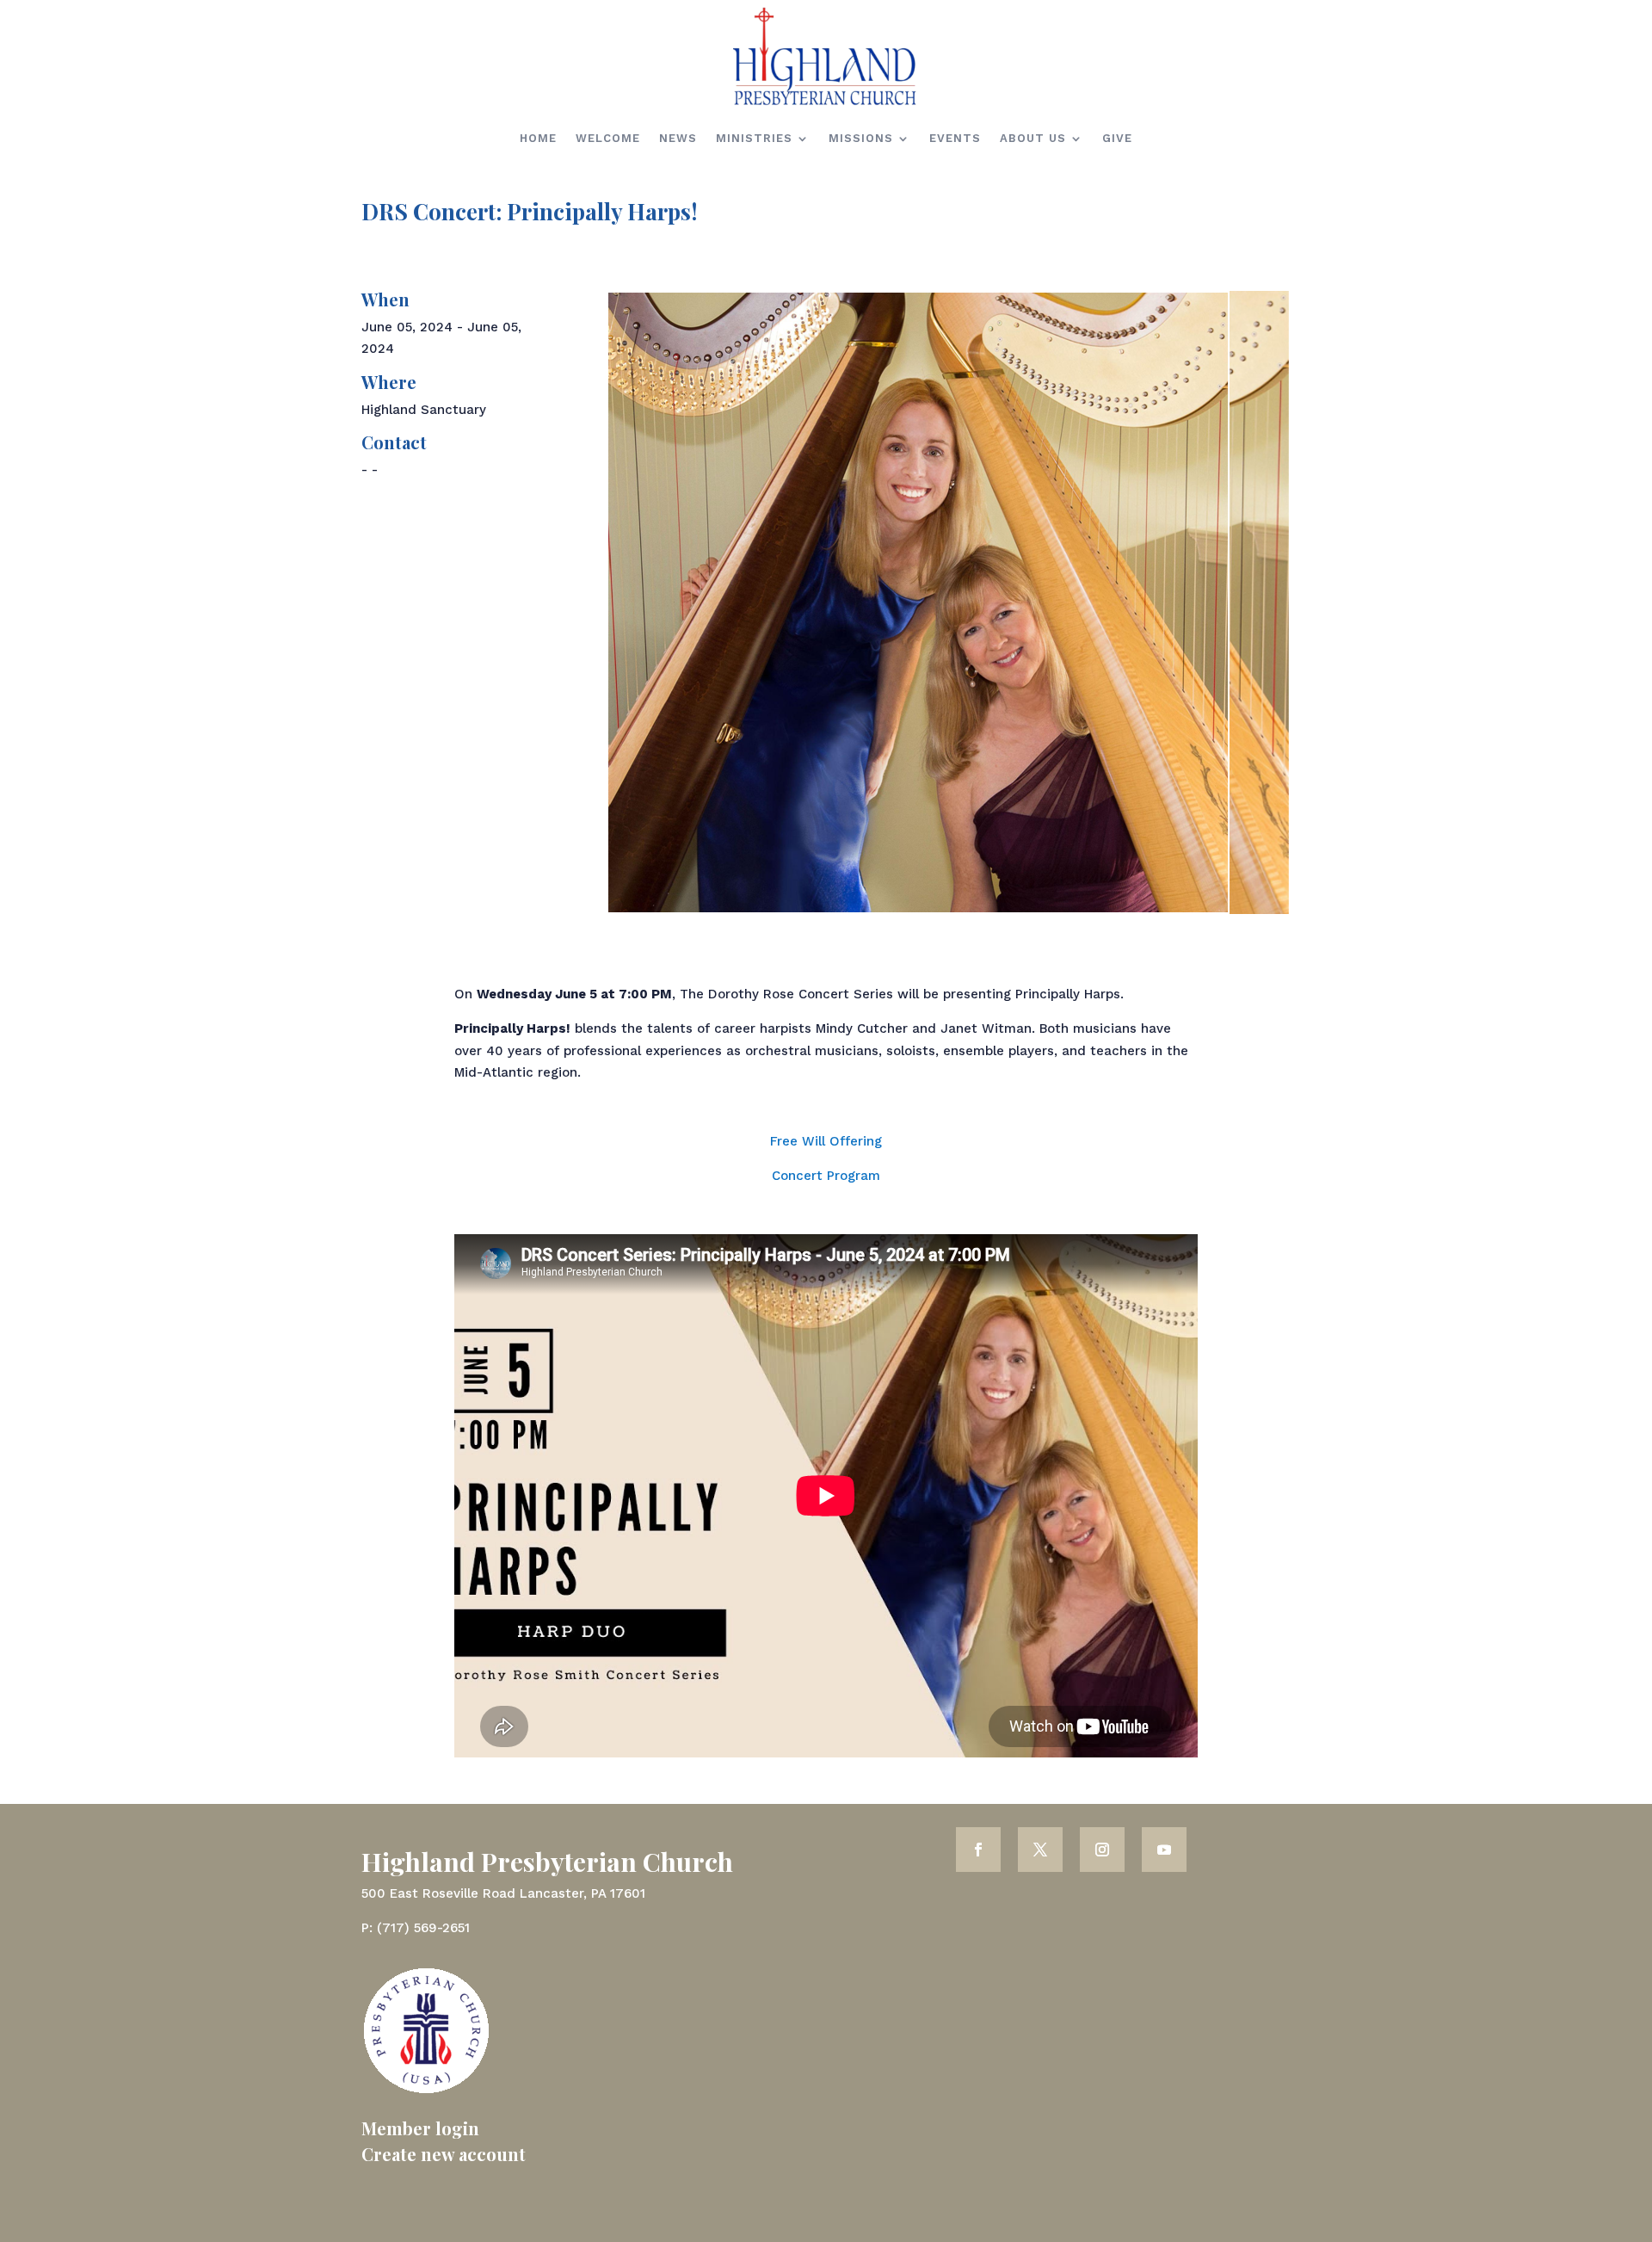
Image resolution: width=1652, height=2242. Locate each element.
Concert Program (826, 1176)
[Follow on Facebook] (978, 1850)
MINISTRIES (754, 138)
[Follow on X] (1040, 1850)
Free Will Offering (826, 1141)
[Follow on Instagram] (1102, 1850)
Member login (420, 2128)
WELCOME (608, 138)
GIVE (1117, 138)
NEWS (678, 138)
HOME (538, 138)
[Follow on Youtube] (1164, 1850)
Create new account (444, 2154)
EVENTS (955, 138)
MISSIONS (861, 138)
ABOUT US (1033, 138)
